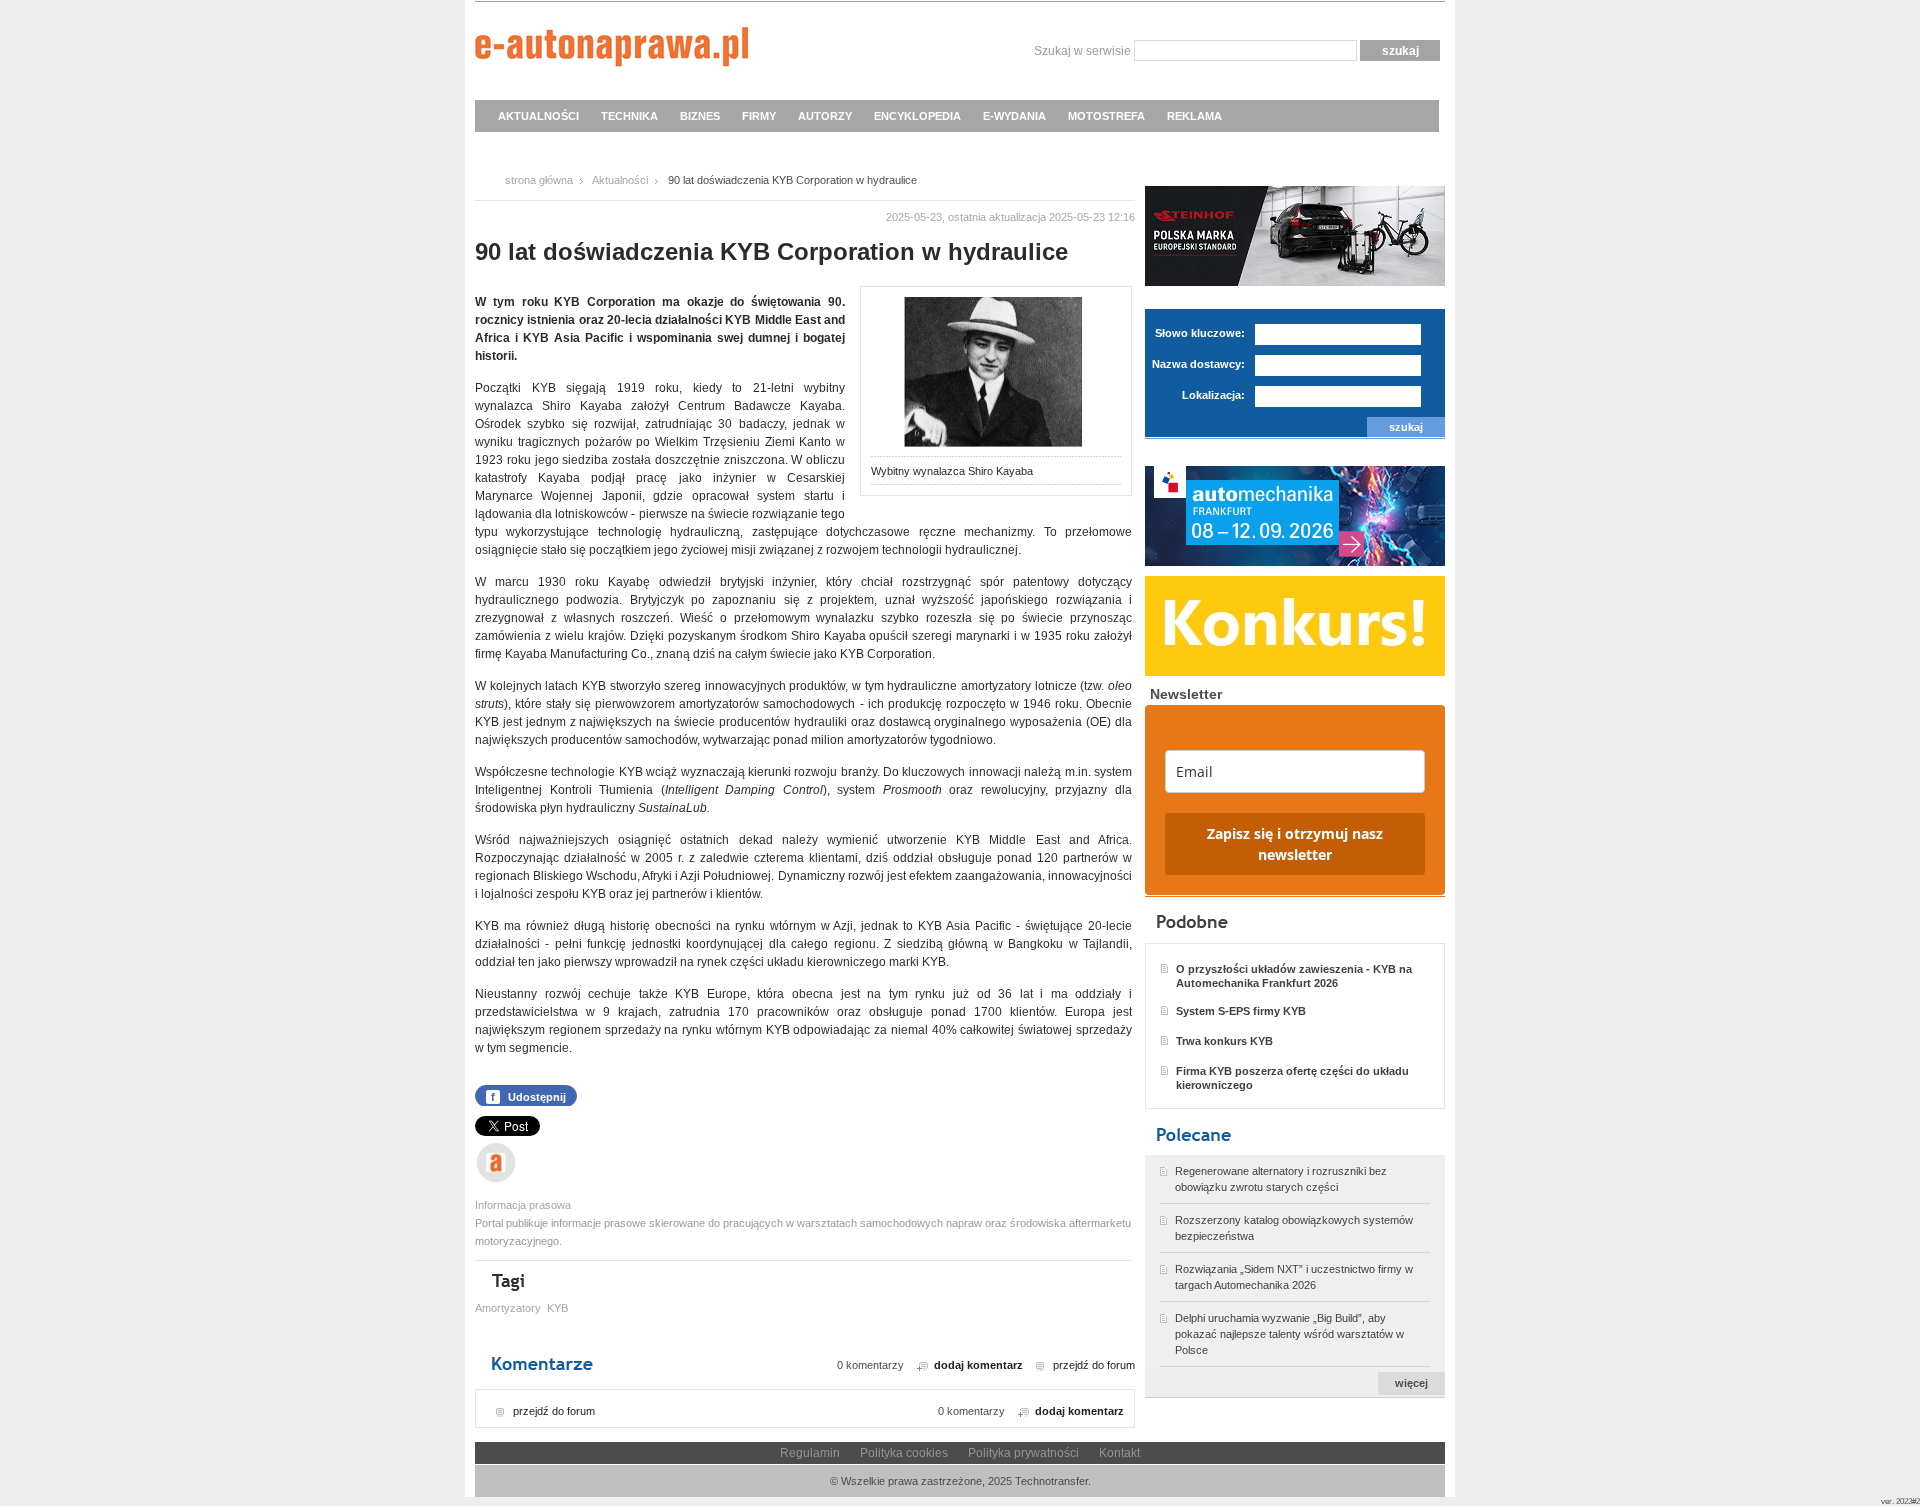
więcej (1411, 1383)
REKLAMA (1194, 116)
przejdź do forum (1094, 1365)
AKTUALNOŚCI (538, 116)
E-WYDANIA (1014, 116)
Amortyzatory (508, 1308)
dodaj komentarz (978, 1365)
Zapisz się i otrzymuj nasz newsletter (1295, 844)
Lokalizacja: (1213, 395)
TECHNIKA (629, 116)
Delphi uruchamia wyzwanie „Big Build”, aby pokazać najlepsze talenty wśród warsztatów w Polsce (1289, 1334)
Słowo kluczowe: (1200, 333)
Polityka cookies (904, 1453)
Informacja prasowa (523, 1205)
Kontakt (1119, 1453)
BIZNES (700, 116)
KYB (557, 1308)
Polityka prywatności (1023, 1453)
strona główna (539, 180)
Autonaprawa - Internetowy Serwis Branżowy (611, 50)
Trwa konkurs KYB (1224, 1041)
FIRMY (759, 116)
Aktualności (620, 180)
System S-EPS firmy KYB (1241, 1011)
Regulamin (810, 1453)
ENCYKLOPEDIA (917, 116)
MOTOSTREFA (1106, 116)
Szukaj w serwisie (1082, 51)
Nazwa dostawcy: (1198, 364)
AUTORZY (825, 116)
